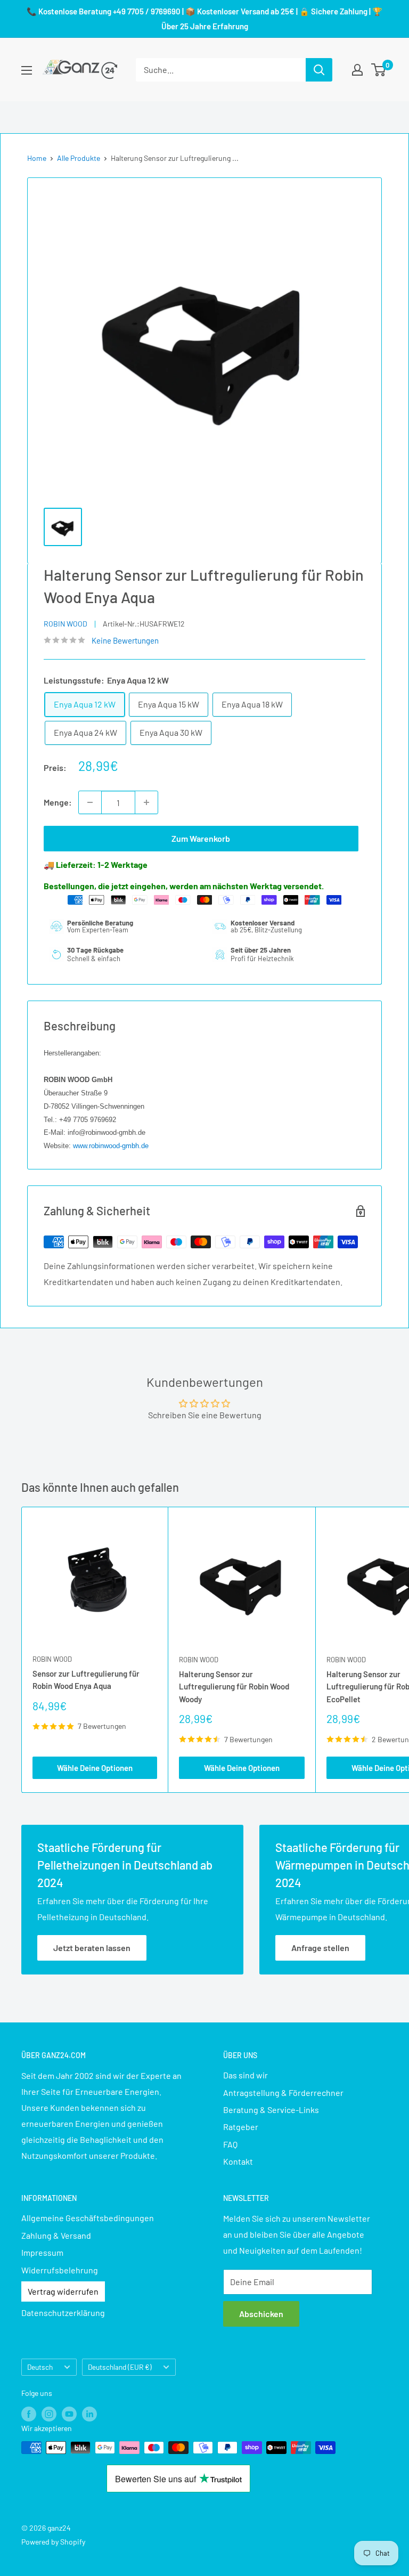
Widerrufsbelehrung (60, 2270)
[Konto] (357, 70)
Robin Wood (66, 624)
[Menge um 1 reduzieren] (90, 802)
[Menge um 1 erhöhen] (146, 802)
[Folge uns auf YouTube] (69, 2414)
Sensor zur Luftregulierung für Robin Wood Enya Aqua (86, 1680)
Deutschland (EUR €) (120, 2367)
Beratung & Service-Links (271, 2110)
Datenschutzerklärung (63, 2313)
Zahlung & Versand (56, 2235)
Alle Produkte (79, 158)
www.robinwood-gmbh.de (111, 1146)
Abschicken (261, 2314)
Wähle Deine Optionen (95, 1768)
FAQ (230, 2144)
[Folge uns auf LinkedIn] (89, 2414)
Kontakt (238, 2161)
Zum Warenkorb (201, 838)
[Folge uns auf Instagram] (49, 2414)
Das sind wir (246, 2075)
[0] (379, 70)
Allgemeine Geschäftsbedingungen (88, 2218)
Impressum (42, 2252)
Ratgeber (241, 2127)
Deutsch (40, 2367)
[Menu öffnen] (27, 70)
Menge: (58, 802)
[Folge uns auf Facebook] (29, 2414)
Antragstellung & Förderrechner (283, 2093)
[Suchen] (319, 70)
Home (37, 158)
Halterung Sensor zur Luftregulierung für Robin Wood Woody (234, 1687)
